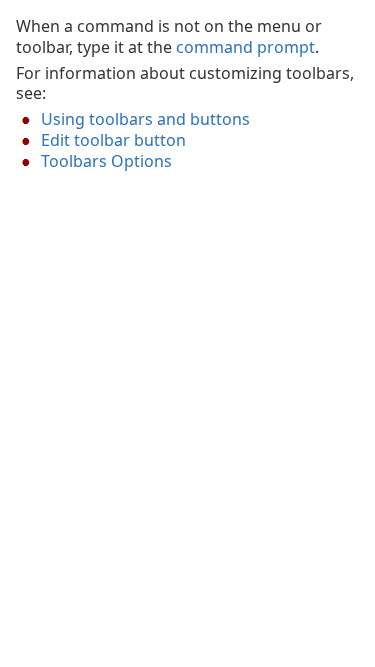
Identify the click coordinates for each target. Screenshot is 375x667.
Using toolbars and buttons (145, 119)
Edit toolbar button (113, 140)
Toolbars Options (106, 161)
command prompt (245, 47)
